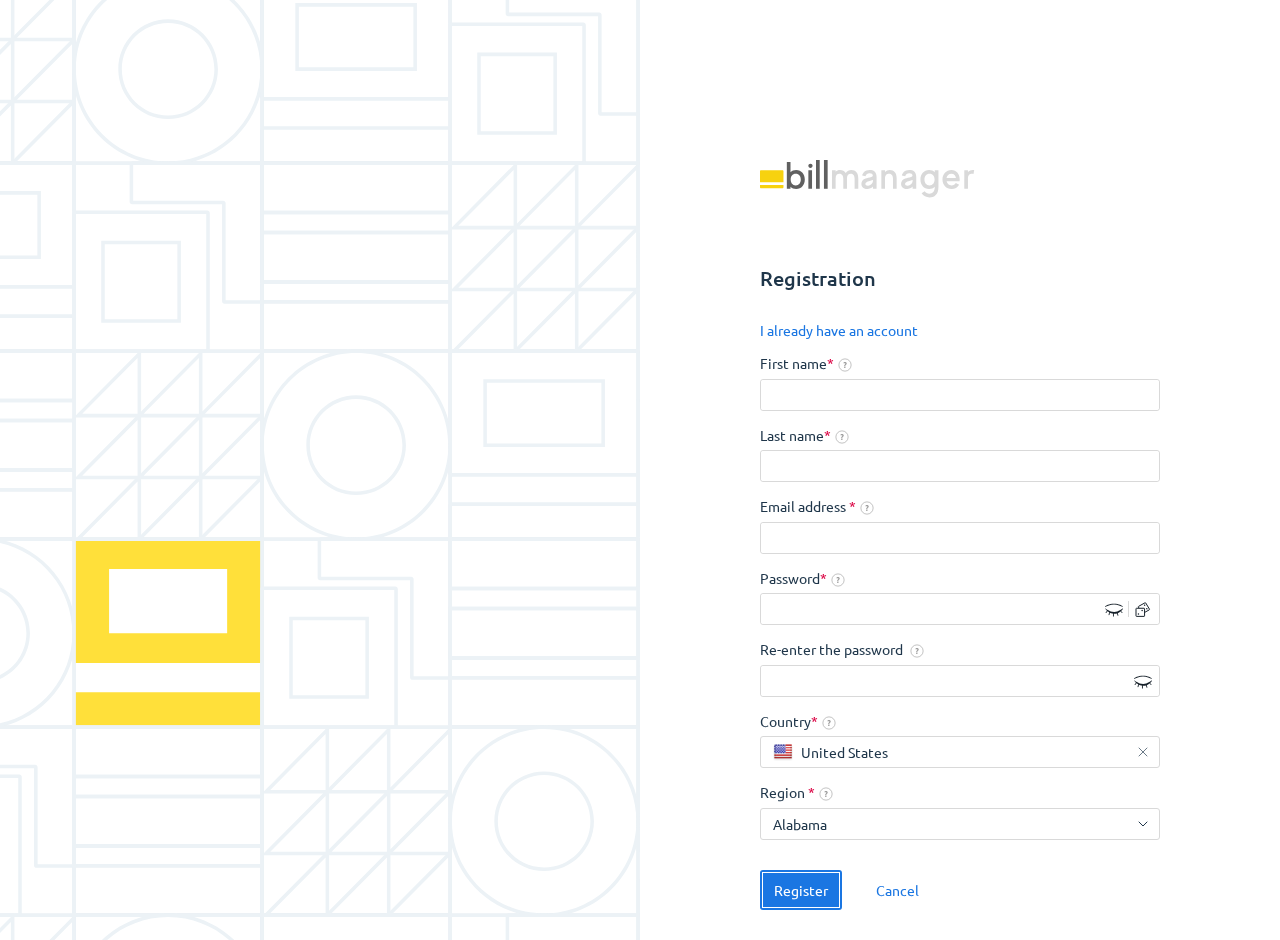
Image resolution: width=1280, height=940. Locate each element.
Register (801, 890)
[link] (839, 331)
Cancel (897, 890)
